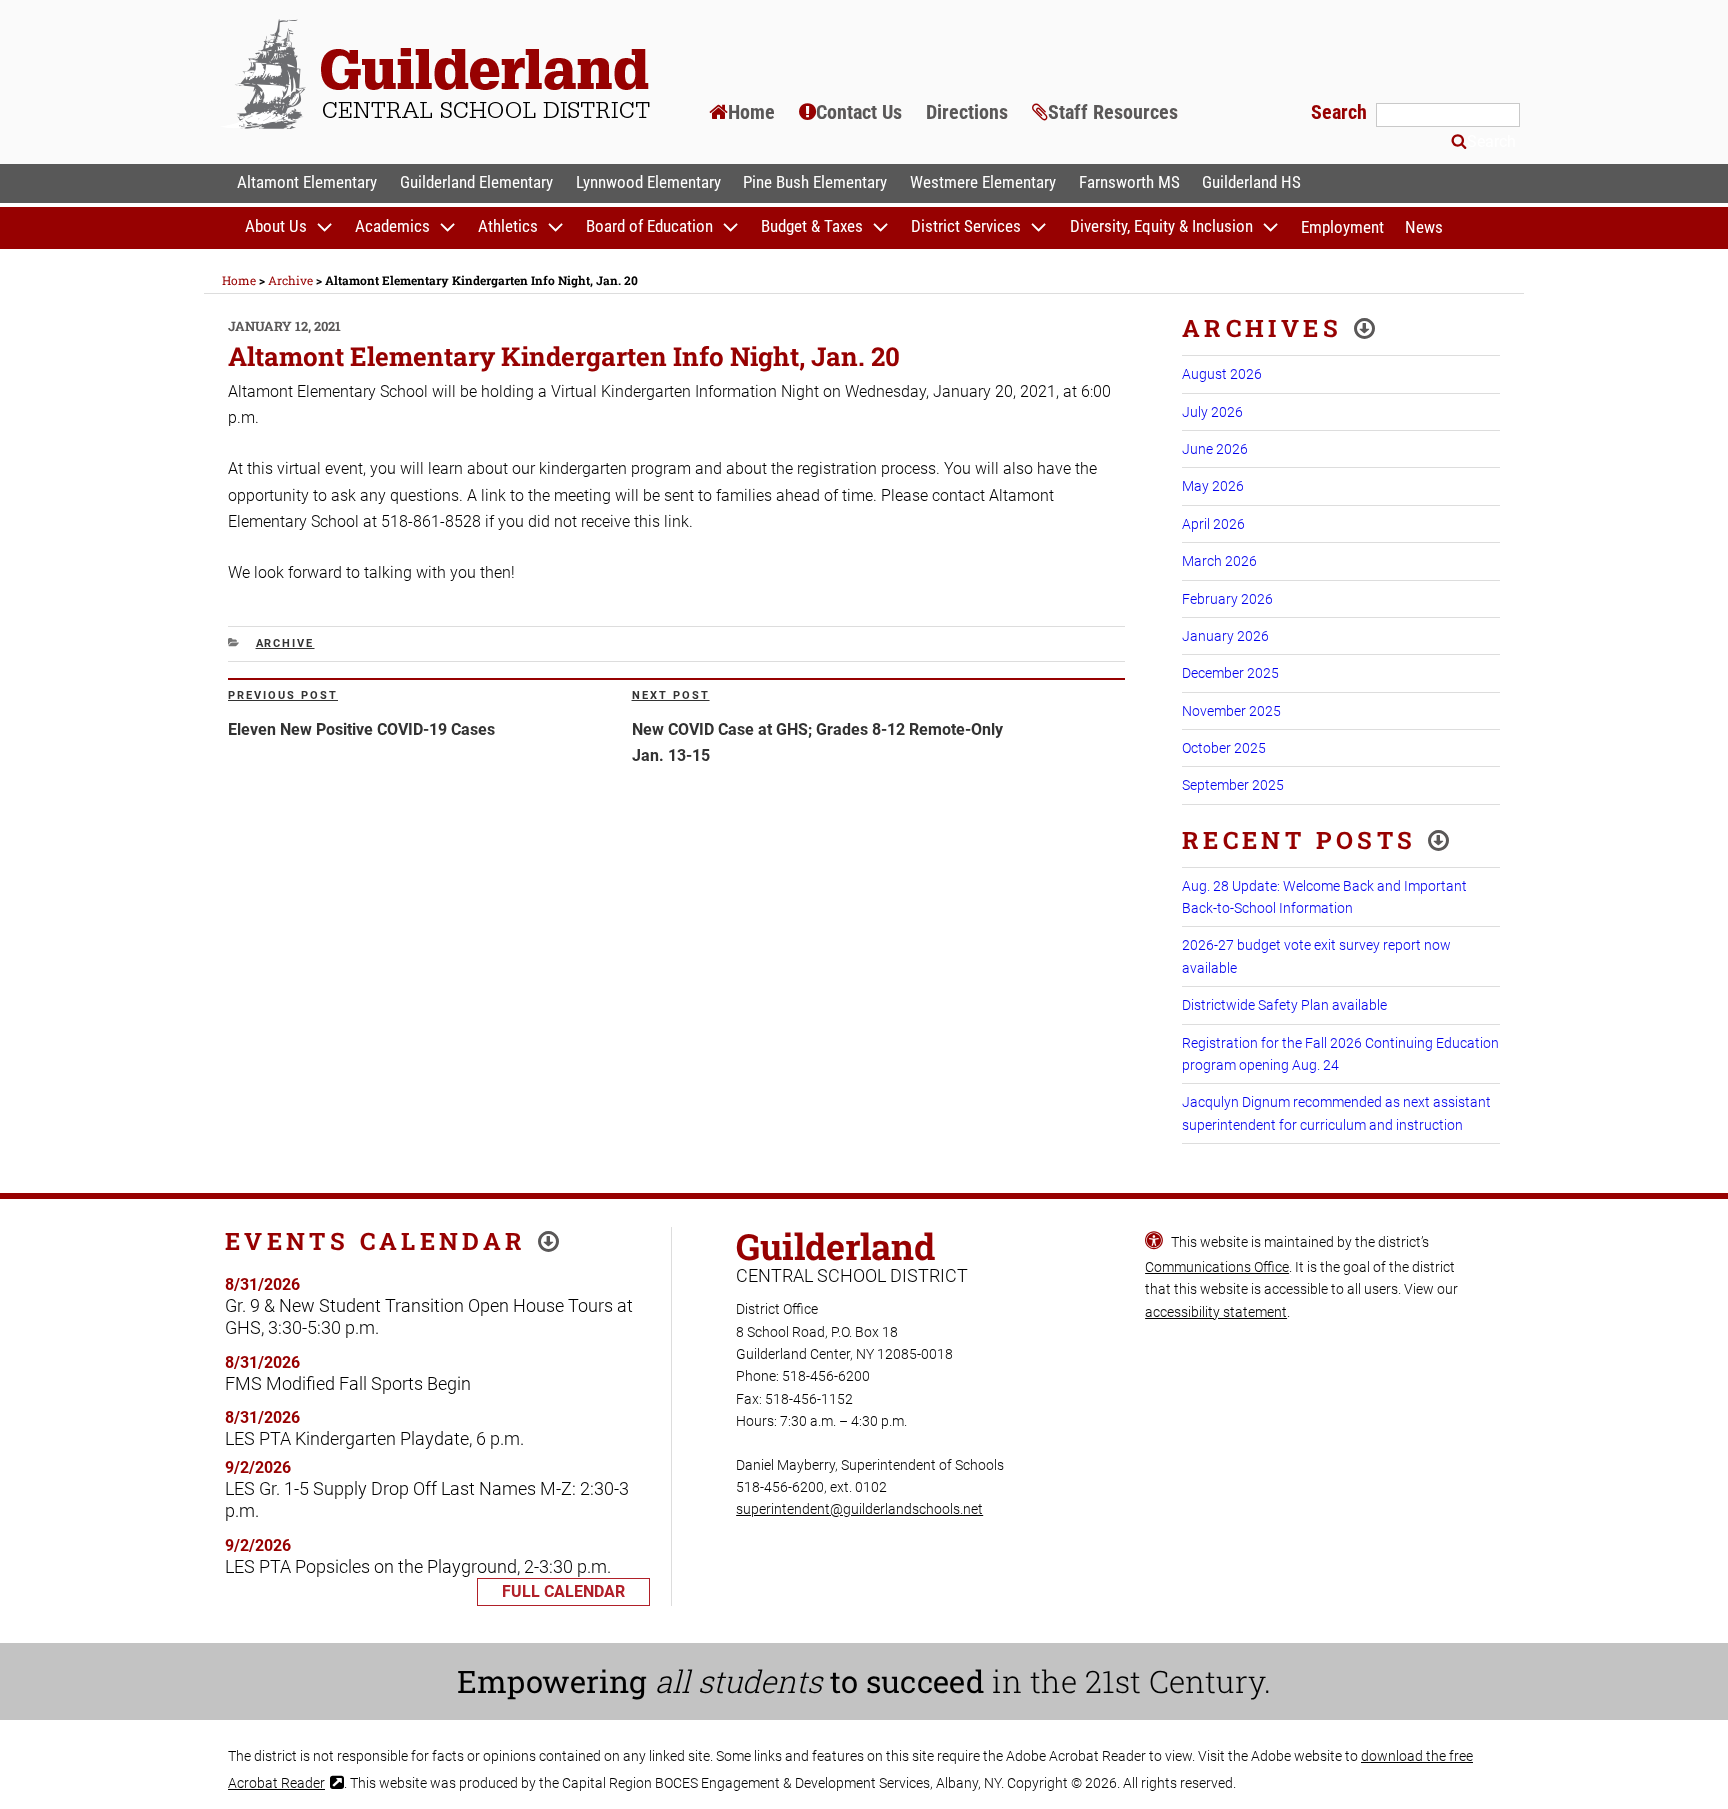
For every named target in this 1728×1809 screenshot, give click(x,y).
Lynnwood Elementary (648, 182)
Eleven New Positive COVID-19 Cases (361, 729)
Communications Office (1217, 1267)
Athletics (508, 227)
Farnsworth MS (1129, 182)
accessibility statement (1216, 1312)
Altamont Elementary (307, 182)
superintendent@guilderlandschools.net (859, 1509)
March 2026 (1219, 561)
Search (1341, 112)
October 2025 (1224, 748)
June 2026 (1215, 449)
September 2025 (1233, 785)
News (1424, 227)
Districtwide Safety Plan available (1284, 1005)
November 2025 (1231, 711)
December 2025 (1230, 673)
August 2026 (1222, 374)
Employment (1342, 227)
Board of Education (649, 227)
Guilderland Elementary (476, 182)
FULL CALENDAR (563, 1591)
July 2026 (1212, 412)
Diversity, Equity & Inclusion (1161, 227)
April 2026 (1213, 524)
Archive (285, 643)
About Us (276, 227)
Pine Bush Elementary (815, 182)
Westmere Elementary (983, 182)
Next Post (671, 695)
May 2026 (1213, 486)
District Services (966, 227)
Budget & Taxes (812, 227)
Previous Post (283, 695)
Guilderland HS (1251, 182)
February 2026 (1227, 599)
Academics (392, 227)
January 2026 (1225, 636)
